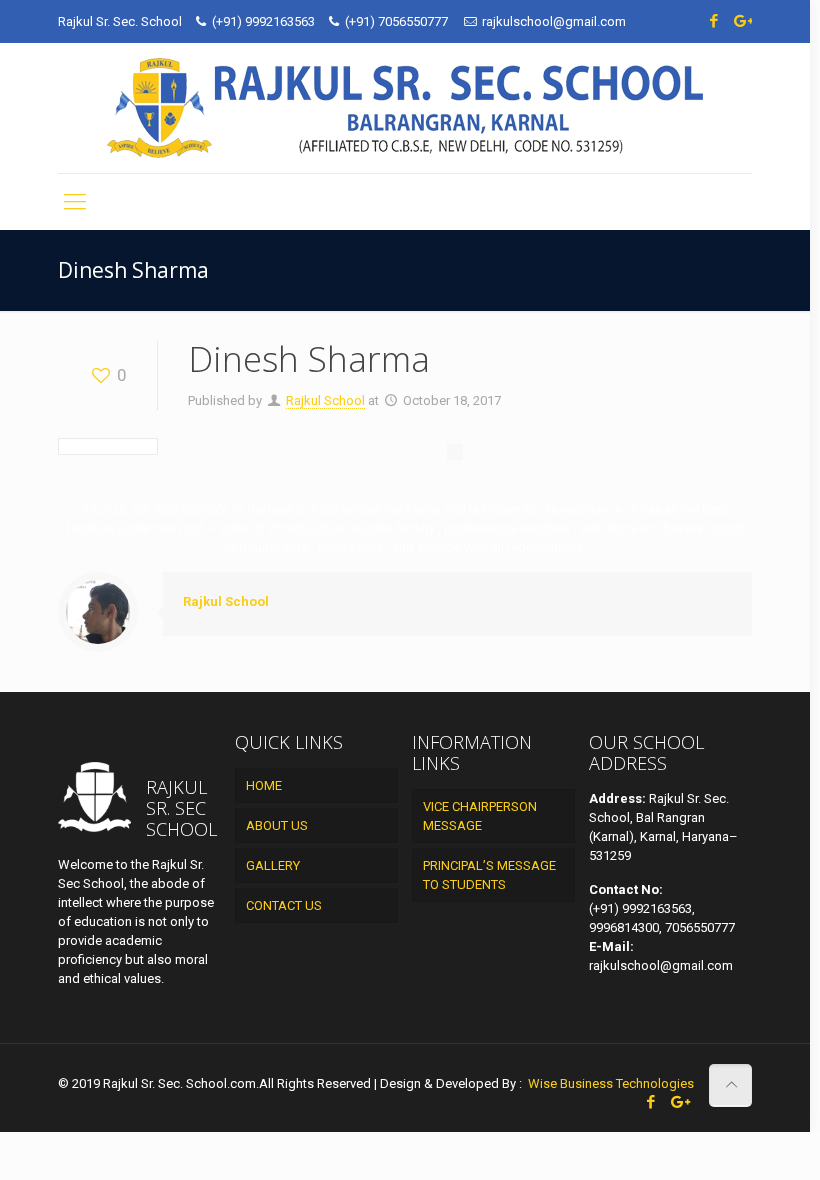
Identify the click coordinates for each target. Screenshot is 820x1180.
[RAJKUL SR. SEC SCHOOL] (405, 108)
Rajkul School (325, 400)
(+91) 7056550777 (398, 21)
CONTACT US (284, 905)
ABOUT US (277, 825)
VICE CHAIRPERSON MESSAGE (480, 816)
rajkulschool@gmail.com (554, 21)
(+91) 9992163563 (263, 21)
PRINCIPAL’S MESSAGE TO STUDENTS (489, 875)
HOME (264, 785)
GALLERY (273, 865)
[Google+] (741, 21)
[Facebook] (714, 21)
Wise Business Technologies (609, 1083)
